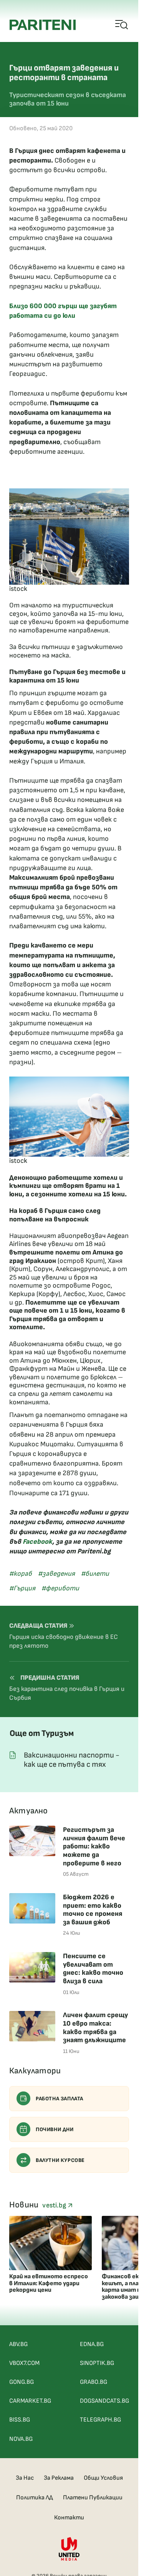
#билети (95, 1574)
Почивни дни (55, 2129)
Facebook (37, 1542)
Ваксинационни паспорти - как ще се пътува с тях (72, 1760)
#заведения (56, 1574)
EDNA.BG (92, 2344)
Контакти (69, 2518)
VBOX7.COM (24, 2363)
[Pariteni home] (43, 25)
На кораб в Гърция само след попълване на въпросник (55, 1215)
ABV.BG (18, 2344)
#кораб (21, 1574)
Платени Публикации (93, 2498)
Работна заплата (60, 2099)
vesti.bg (55, 2205)
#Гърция (22, 1588)
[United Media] (69, 2549)
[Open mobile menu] (122, 25)
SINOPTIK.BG (97, 2363)
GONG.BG (22, 2382)
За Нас (25, 2478)
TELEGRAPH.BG (100, 2420)
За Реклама (59, 2478)
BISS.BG (20, 2420)
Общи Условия (103, 2478)
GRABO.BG (94, 2382)
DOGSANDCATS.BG (104, 2401)
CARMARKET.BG (30, 2401)
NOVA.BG (21, 2439)
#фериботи (60, 1588)
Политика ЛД (35, 2498)
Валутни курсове (60, 2160)
